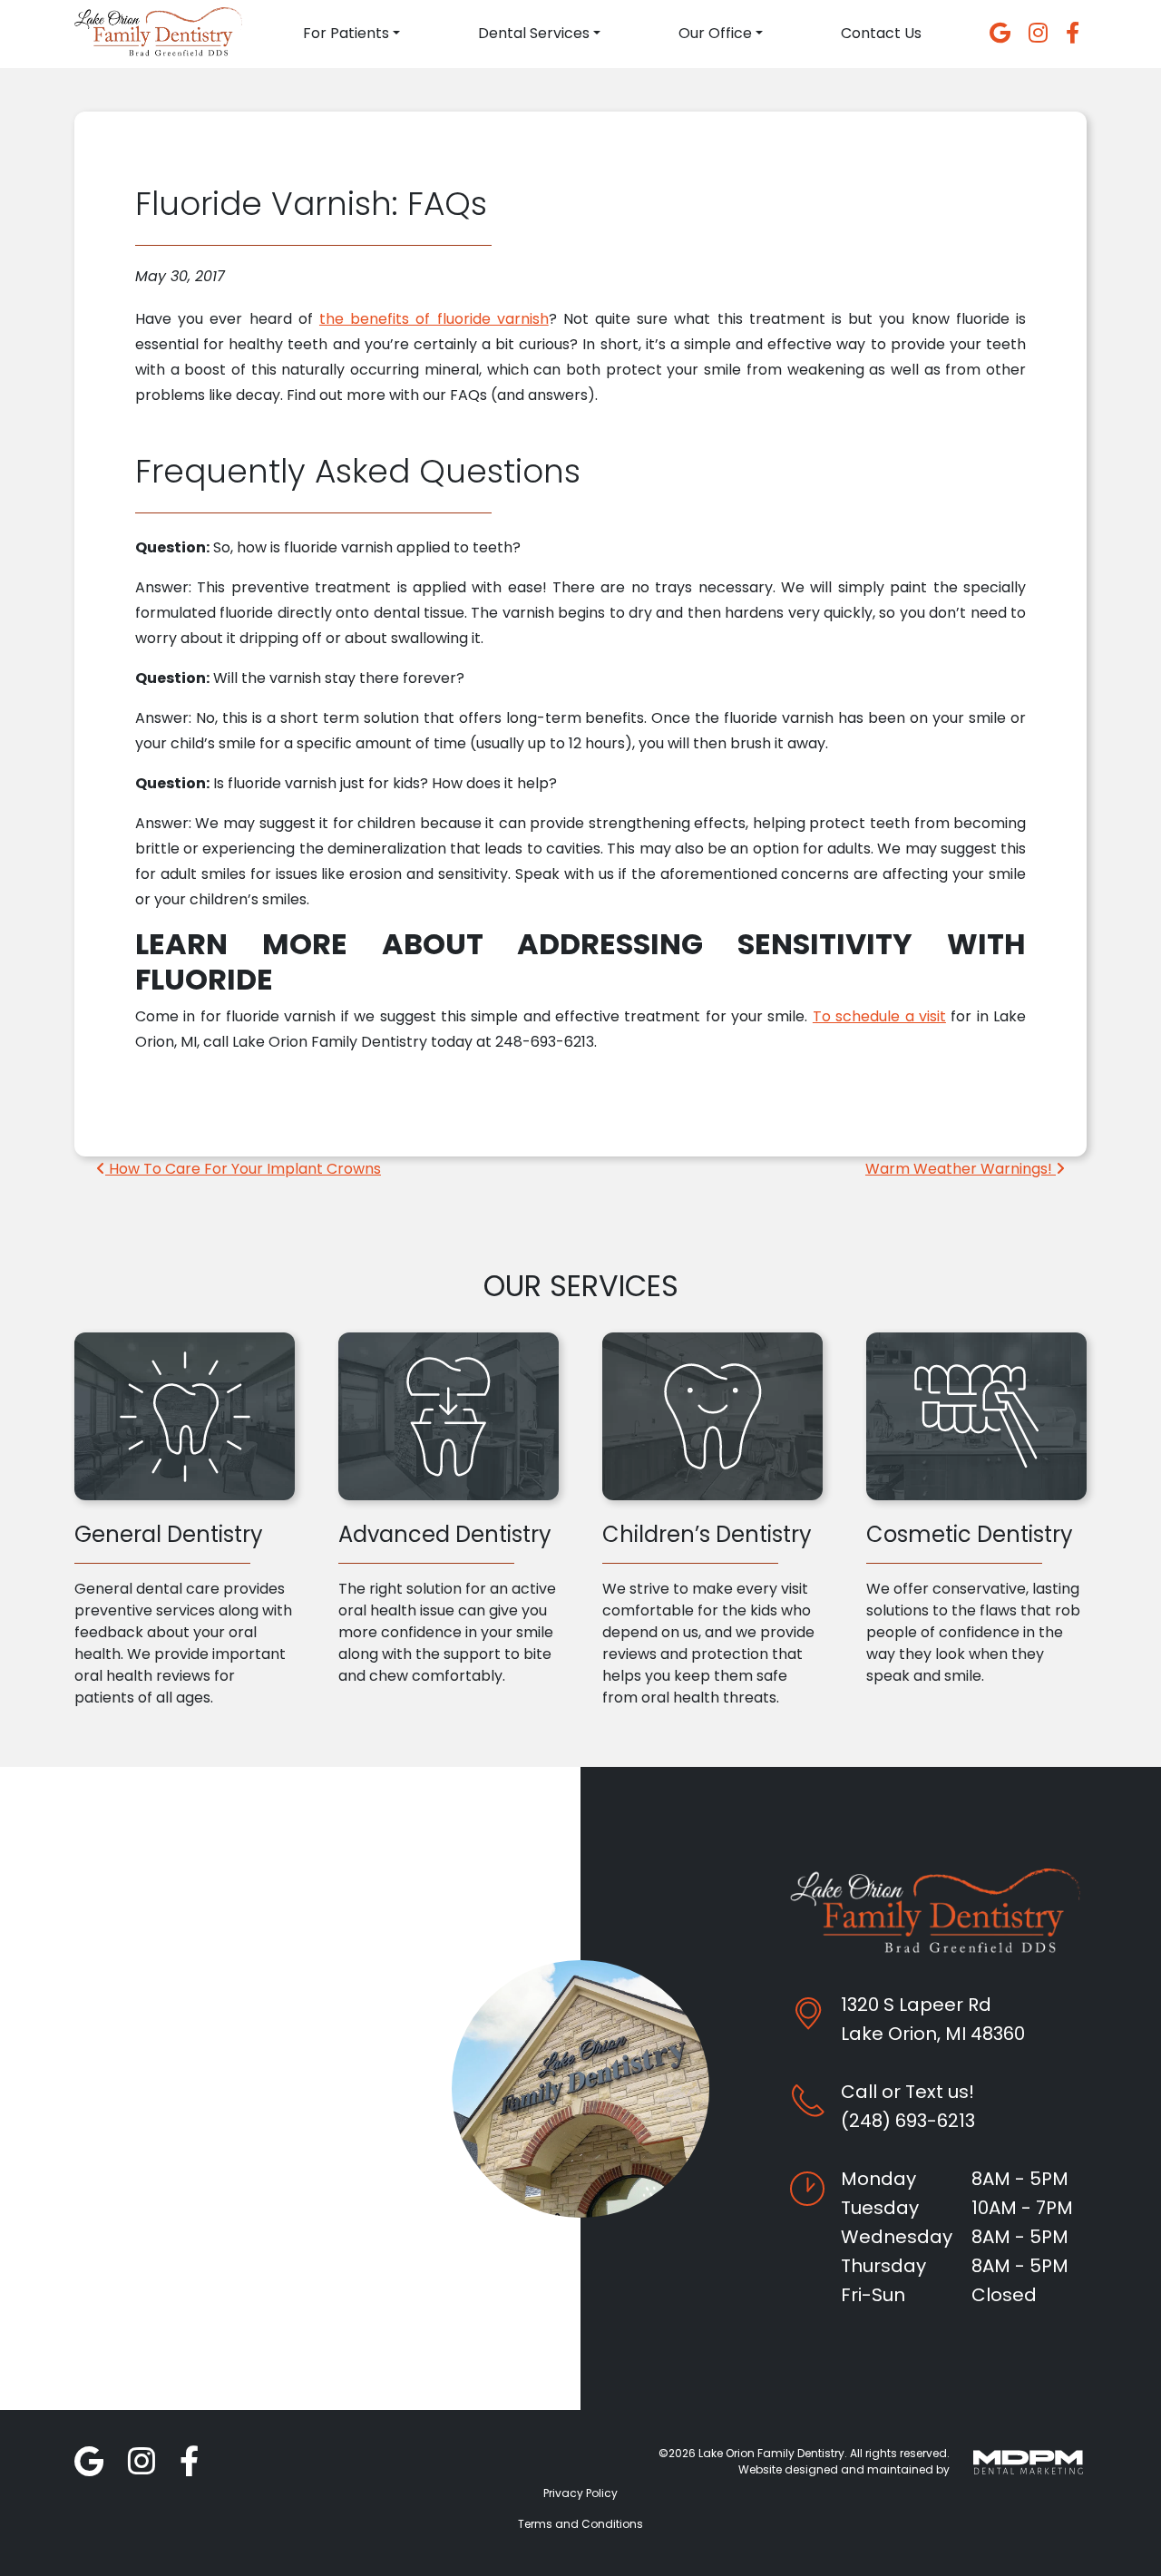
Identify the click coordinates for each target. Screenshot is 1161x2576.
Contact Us (881, 33)
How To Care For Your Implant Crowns (243, 1169)
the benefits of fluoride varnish (434, 319)
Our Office (715, 33)
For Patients (346, 33)
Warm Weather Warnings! (961, 1169)
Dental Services (534, 33)
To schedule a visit (879, 1016)
